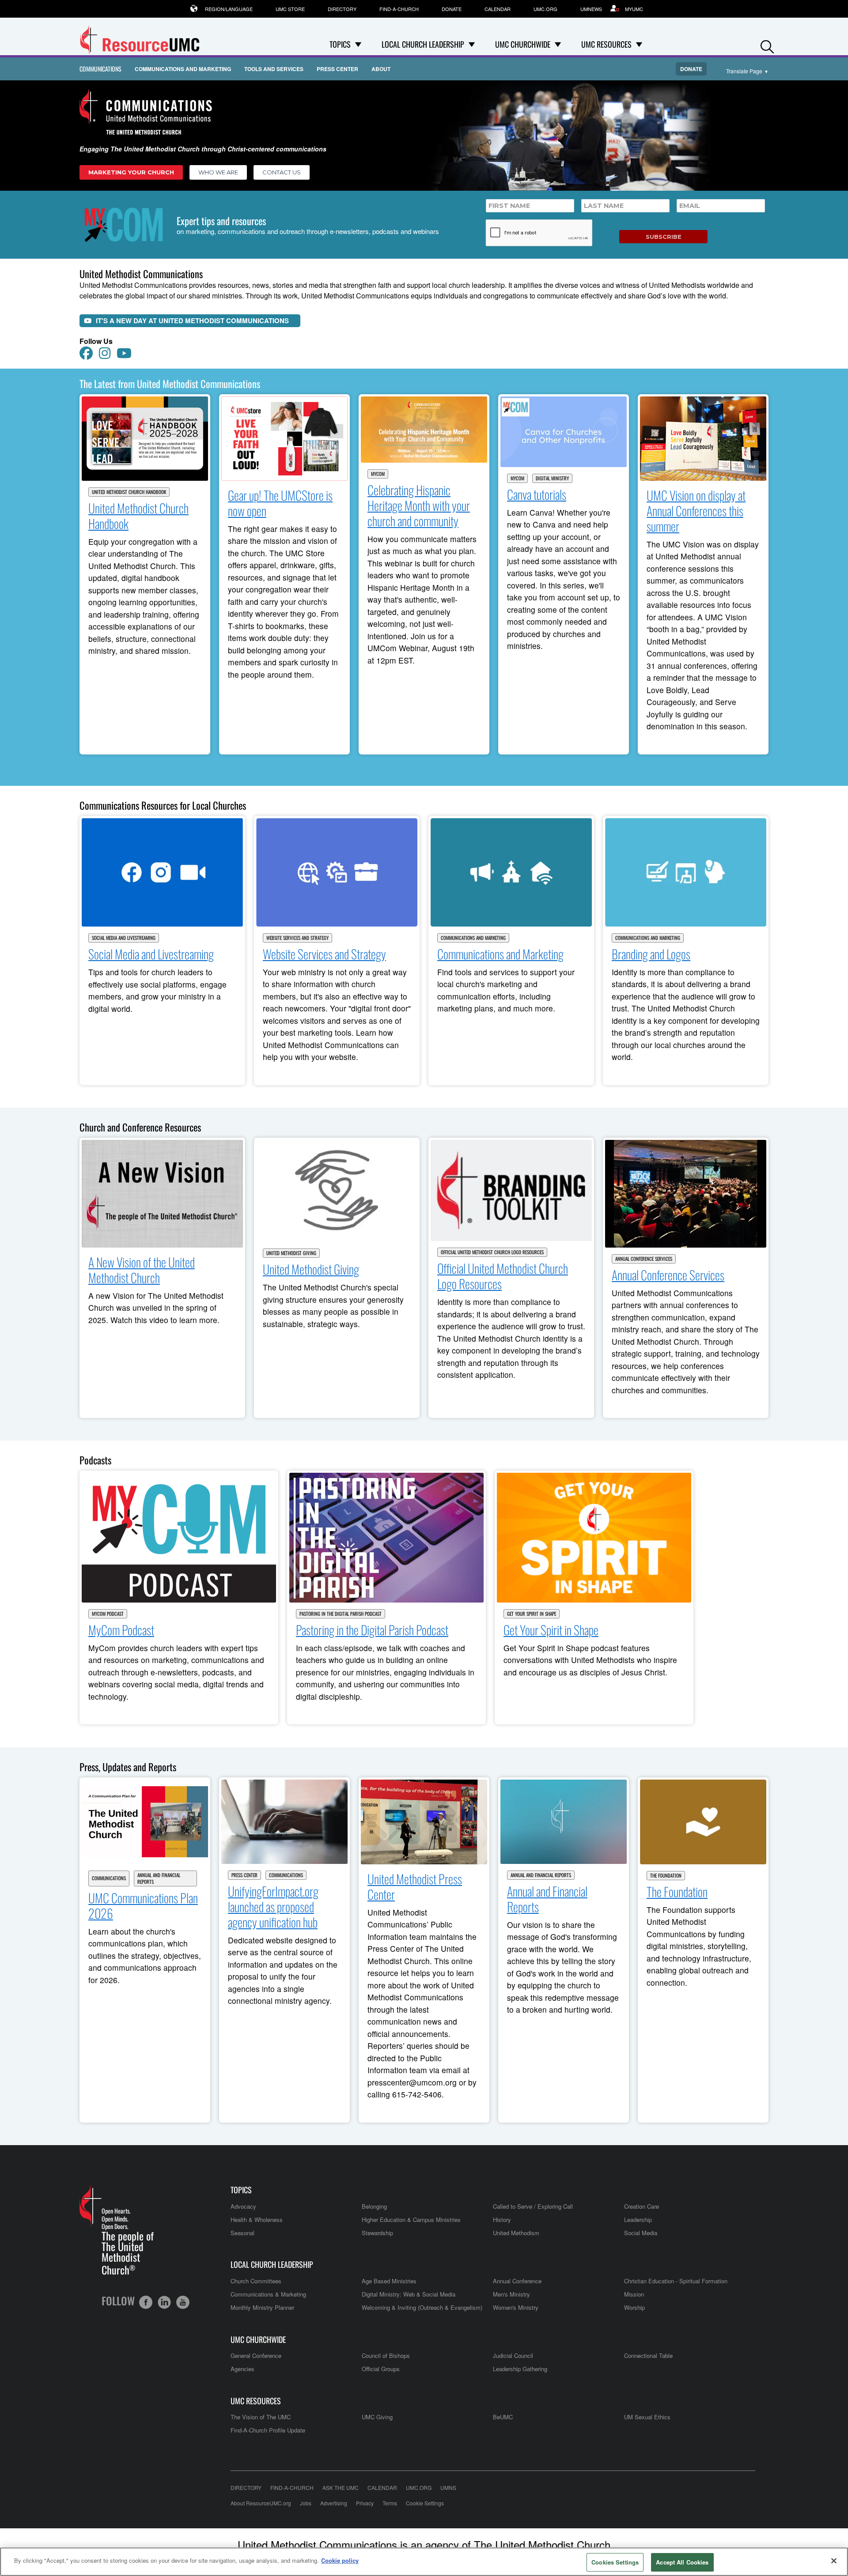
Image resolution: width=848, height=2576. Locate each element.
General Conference (256, 2355)
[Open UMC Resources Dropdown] (639, 44)
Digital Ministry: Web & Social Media (409, 2294)
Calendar (498, 9)
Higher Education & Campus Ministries (411, 2220)
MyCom (378, 474)
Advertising (334, 2503)
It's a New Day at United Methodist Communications (192, 321)
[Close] (834, 2561)
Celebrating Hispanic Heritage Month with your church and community (419, 505)
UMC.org (545, 9)
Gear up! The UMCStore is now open (280, 503)
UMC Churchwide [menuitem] (523, 44)
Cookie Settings (425, 2503)
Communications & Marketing (268, 2294)
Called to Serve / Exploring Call (533, 2206)
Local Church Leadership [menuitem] (423, 44)
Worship (634, 2307)
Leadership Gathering (520, 2369)
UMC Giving (377, 2417)
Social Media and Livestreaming (124, 938)
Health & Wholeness (257, 2220)
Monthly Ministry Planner (262, 2307)
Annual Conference (517, 2281)
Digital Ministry (552, 478)
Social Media (641, 2233)
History (502, 2220)
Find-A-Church (399, 9)
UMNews (591, 9)
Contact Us (282, 172)
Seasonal (242, 2233)
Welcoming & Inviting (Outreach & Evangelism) (422, 2307)
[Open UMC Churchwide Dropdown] (558, 44)
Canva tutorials (537, 494)
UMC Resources (256, 2401)
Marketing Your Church (131, 172)
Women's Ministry (516, 2307)
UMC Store (290, 9)
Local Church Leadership (272, 2265)
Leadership (638, 2220)
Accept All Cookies (682, 2562)
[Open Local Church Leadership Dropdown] (472, 44)
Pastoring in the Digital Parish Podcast (341, 1614)
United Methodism (516, 2233)
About (381, 69)
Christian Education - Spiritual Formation (676, 2281)
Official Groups (381, 2369)
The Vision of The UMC (261, 2417)
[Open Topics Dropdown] (358, 44)
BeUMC (503, 2417)
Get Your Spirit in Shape (532, 1614)
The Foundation (666, 1876)
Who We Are (218, 172)
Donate (452, 9)
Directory (342, 9)
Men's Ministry (511, 2294)
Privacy (365, 2503)
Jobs (306, 2503)
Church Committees (256, 2281)
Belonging (374, 2206)
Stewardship (377, 2233)
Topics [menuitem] (340, 44)
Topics (241, 2190)
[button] (767, 45)
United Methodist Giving (291, 1253)
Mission (634, 2294)
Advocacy (243, 2206)
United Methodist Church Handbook (129, 492)
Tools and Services (274, 69)
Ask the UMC (341, 2487)
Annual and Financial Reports (159, 1878)
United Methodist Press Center (415, 1886)
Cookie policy (340, 2560)
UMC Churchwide (258, 2340)
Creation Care (642, 2206)
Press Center (337, 69)
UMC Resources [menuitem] (606, 44)
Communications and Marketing (183, 69)
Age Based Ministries (389, 2281)
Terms (390, 2503)
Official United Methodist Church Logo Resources (492, 1252)
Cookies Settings (615, 2562)
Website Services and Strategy (297, 938)
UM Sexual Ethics (647, 2417)
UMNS (448, 2487)
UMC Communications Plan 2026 (143, 1905)
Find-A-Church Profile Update (268, 2430)
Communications (100, 69)
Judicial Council (513, 2355)
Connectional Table (648, 2355)
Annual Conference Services (644, 1259)
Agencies (242, 2369)
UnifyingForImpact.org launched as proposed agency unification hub (273, 1907)
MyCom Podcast (108, 1614)
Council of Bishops (386, 2355)
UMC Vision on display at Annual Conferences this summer (696, 511)
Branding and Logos (651, 954)
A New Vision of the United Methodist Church (142, 1270)
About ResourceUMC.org (261, 2503)
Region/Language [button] (229, 9)
